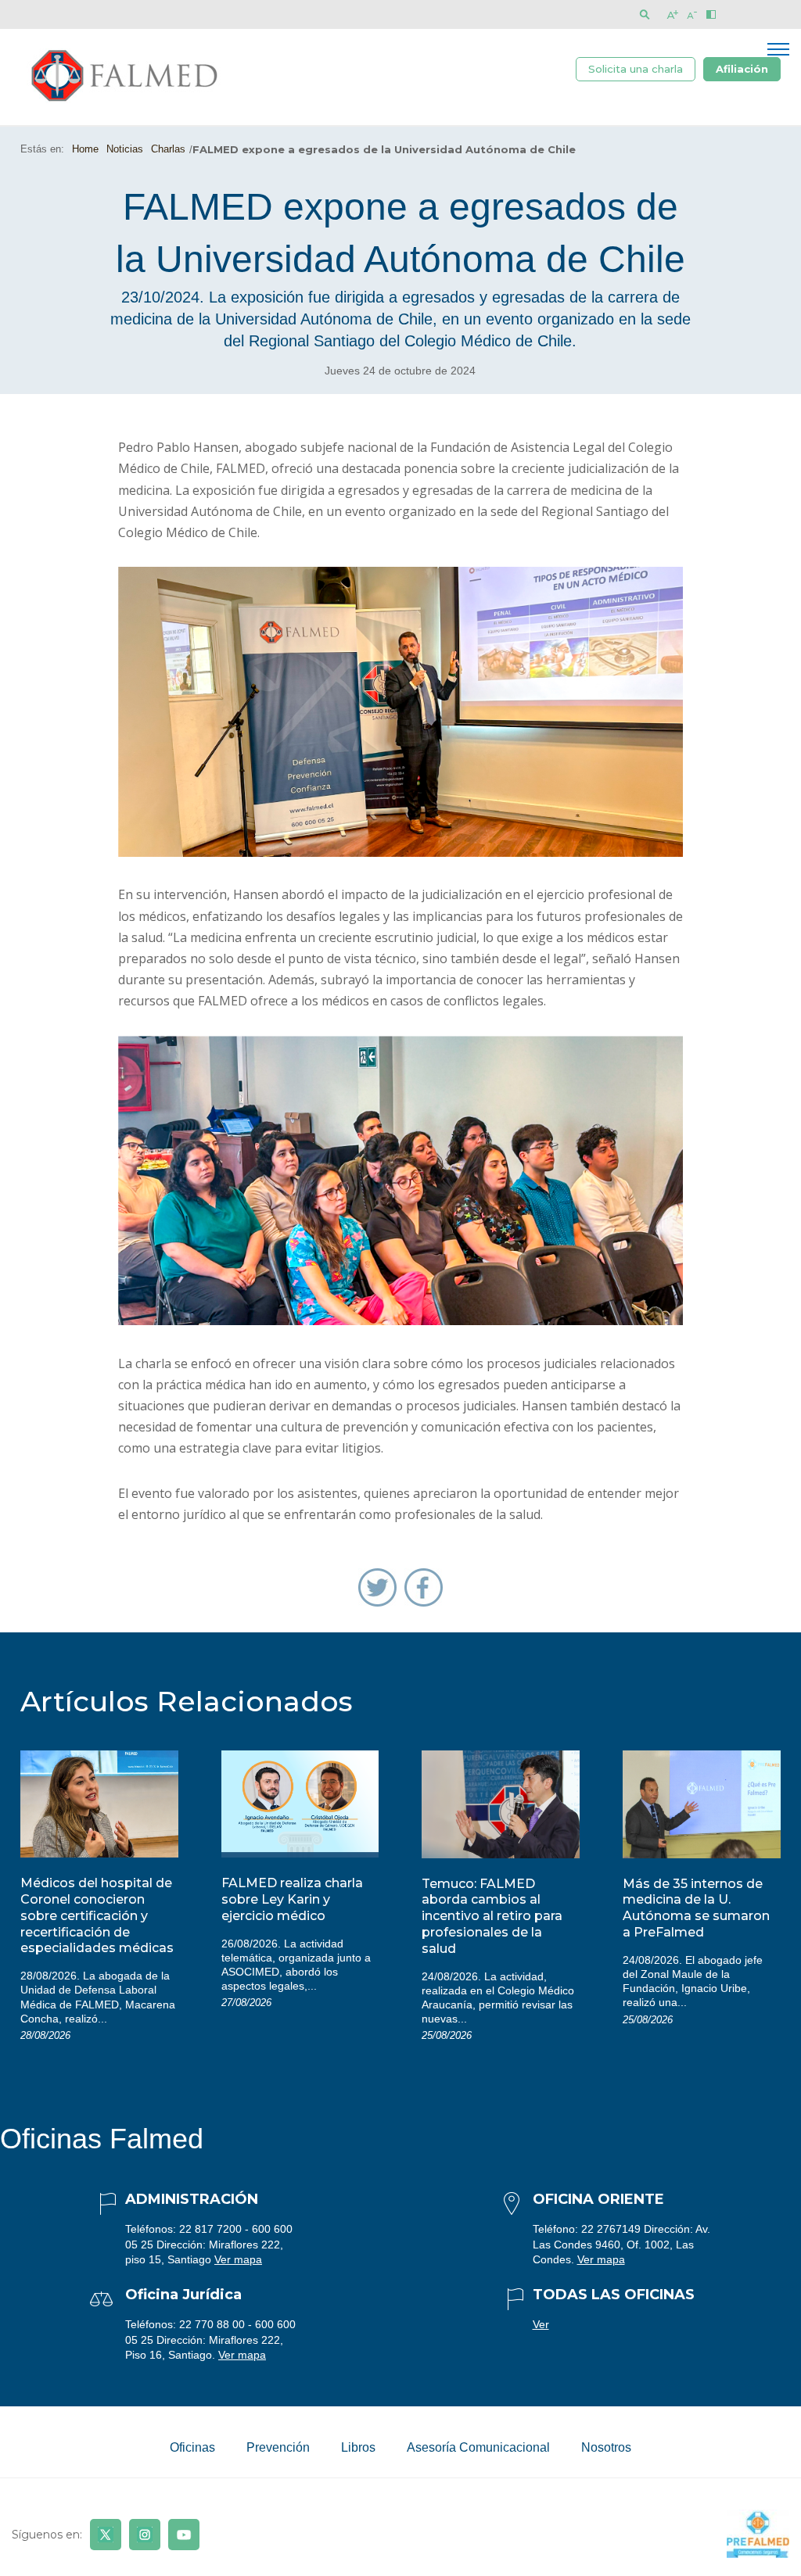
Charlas (168, 149)
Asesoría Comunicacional (478, 2447)
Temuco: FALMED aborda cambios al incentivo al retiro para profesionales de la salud (492, 1916)
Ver (541, 2324)
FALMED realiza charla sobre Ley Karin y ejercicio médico (292, 1899)
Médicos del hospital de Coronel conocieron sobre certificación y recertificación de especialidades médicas (97, 1915)
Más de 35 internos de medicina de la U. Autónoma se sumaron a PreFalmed (696, 1908)
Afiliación (742, 69)
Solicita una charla (636, 69)
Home (85, 149)
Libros (358, 2447)
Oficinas (192, 2447)
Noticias (125, 149)
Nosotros (606, 2447)
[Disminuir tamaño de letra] (692, 14)
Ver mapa (238, 2259)
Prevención (278, 2447)
